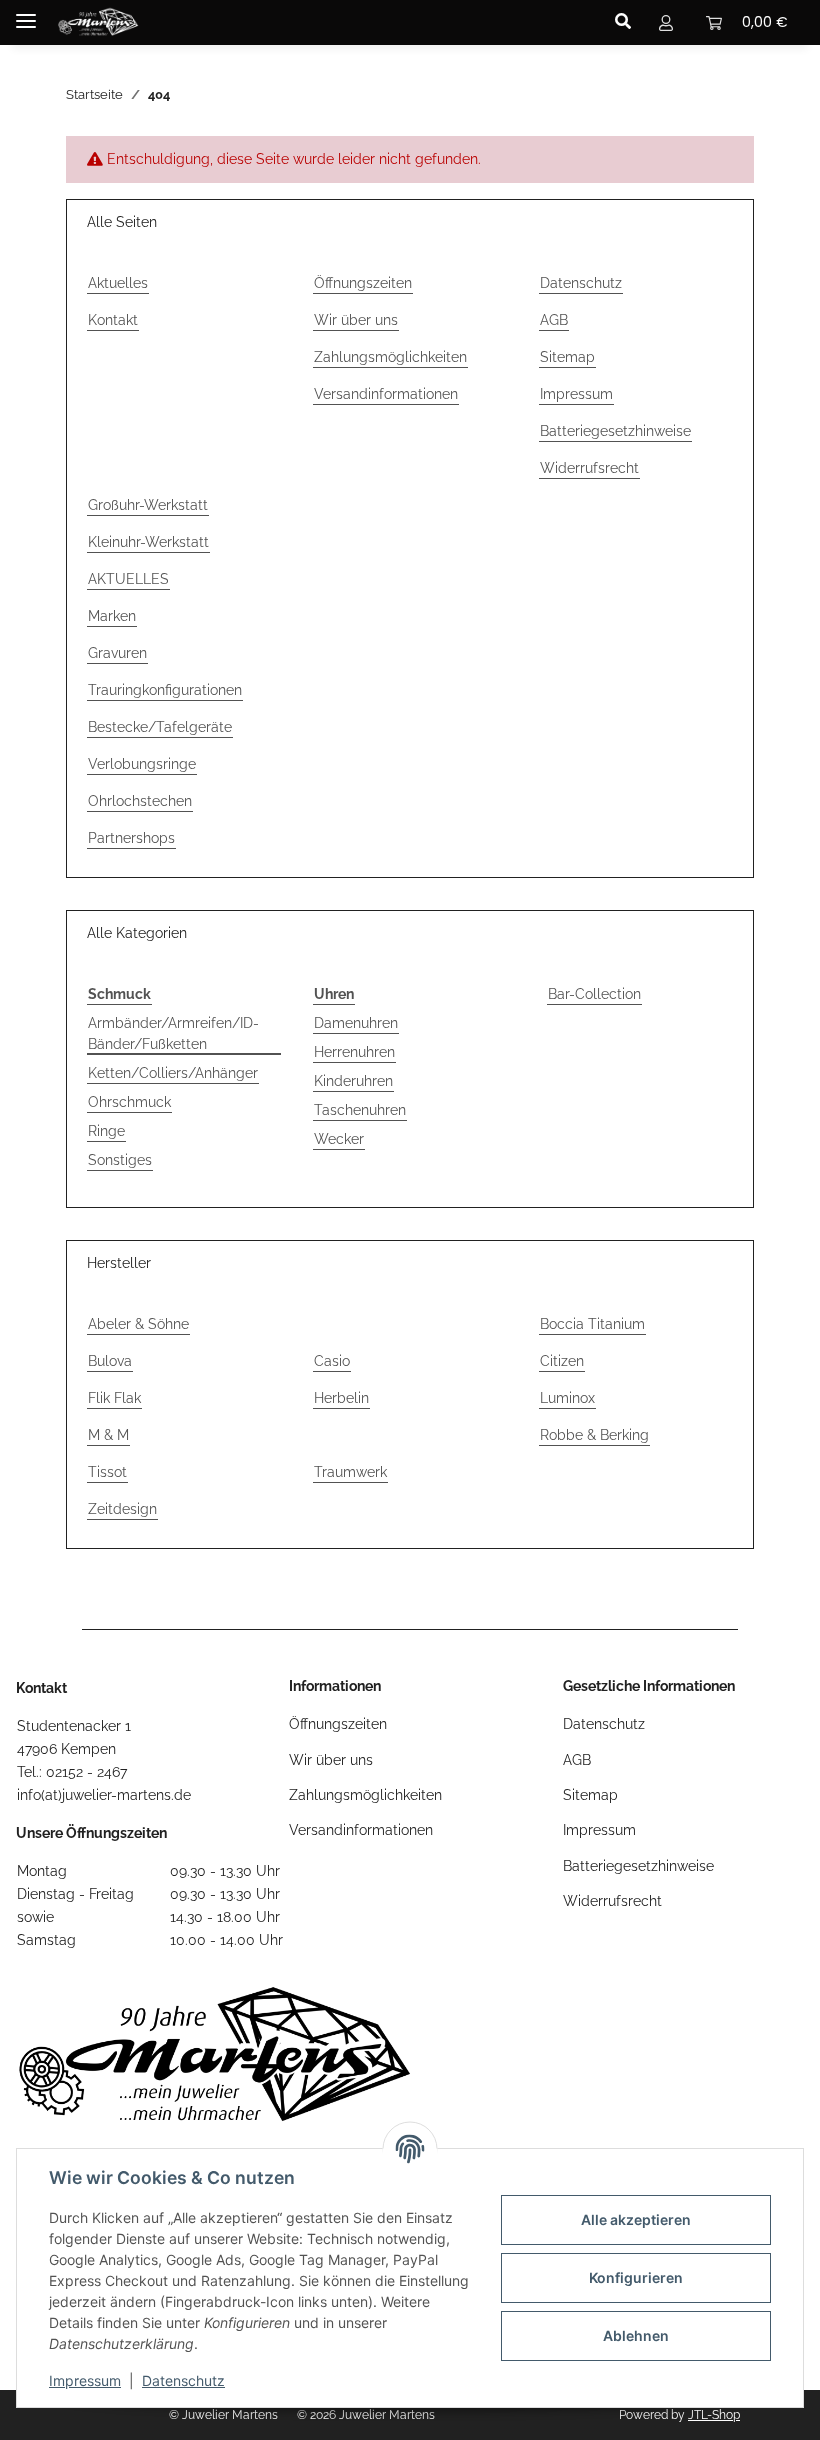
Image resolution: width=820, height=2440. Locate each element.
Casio (332, 1361)
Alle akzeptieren (636, 2219)
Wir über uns (356, 320)
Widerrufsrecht (589, 468)
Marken (112, 616)
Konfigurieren (636, 2277)
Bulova (110, 1361)
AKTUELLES (128, 579)
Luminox (567, 1398)
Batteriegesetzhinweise (615, 431)
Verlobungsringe (142, 764)
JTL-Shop (714, 2415)
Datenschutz (183, 2380)
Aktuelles (118, 283)
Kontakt (113, 320)
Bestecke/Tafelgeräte (160, 727)
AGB (554, 320)
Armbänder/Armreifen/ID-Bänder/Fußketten (173, 1033)
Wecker (339, 1139)
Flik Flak (114, 1398)
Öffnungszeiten (363, 283)
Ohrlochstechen (140, 801)
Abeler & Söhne (138, 1324)
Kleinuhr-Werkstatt (148, 542)
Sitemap (567, 357)
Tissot (107, 1472)
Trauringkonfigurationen (165, 690)
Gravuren (117, 653)
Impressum (85, 2380)
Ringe (106, 1131)
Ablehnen (636, 2335)
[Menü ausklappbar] (26, 12)
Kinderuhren (353, 1081)
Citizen (562, 1361)
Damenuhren (356, 1023)
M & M (108, 1435)
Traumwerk (350, 1472)
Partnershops (131, 838)
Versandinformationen (386, 394)
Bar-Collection (594, 994)
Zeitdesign (122, 1509)
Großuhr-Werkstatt (148, 505)
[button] (628, 22)
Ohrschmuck (129, 1102)
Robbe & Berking (594, 1435)
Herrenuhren (354, 1052)
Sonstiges (120, 1160)
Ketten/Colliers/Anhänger (173, 1073)
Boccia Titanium (592, 1324)
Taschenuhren (360, 1110)
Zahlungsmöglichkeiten (390, 357)
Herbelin (341, 1398)
